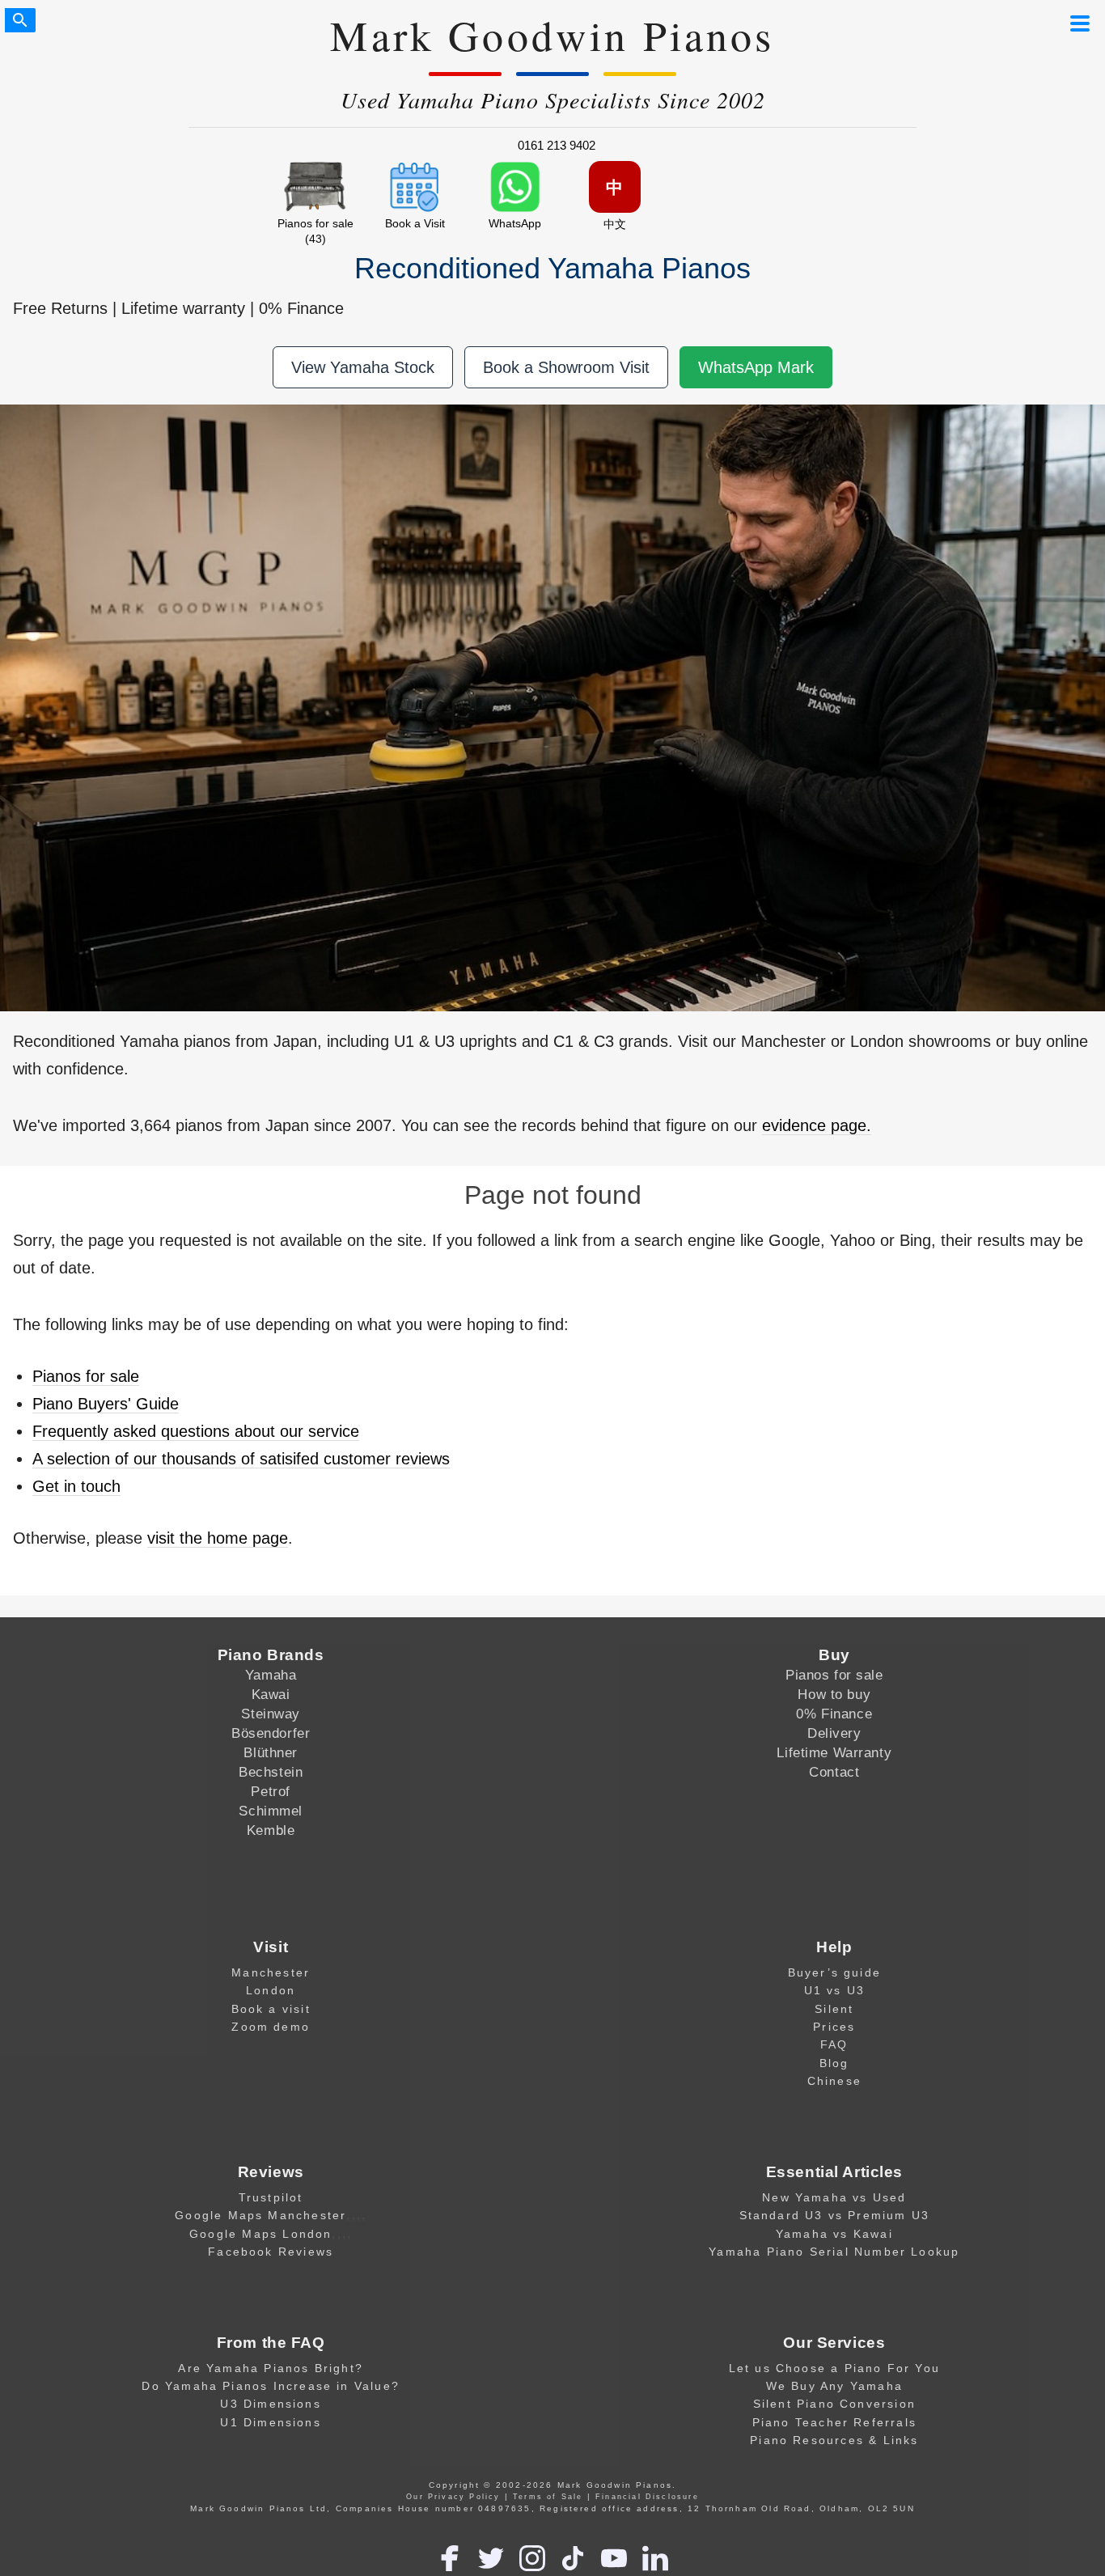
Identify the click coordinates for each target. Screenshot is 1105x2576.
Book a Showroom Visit (566, 367)
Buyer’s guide (834, 1972)
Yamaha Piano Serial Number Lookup (834, 2252)
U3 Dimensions (270, 2404)
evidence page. (817, 1125)
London (271, 1990)
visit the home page (218, 1538)
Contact (834, 1772)
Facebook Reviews (271, 2252)
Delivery (834, 1733)
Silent (834, 2009)
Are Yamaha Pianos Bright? (271, 2368)
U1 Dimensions (270, 2422)
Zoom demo (271, 2027)
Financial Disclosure (647, 2497)
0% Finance (834, 1714)
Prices (834, 2027)
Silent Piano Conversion (834, 2404)
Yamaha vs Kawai (834, 2234)
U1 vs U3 (835, 1990)
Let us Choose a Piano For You (834, 2368)
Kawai (271, 1694)
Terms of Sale (548, 2497)
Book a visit (271, 2009)
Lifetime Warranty (834, 1752)
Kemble (271, 1830)
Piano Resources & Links (834, 2440)
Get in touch (76, 1486)
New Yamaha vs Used (834, 2197)
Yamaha (271, 1675)
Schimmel (271, 1811)
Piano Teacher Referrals (834, 2422)
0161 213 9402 (557, 145)
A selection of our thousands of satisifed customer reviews (241, 1459)
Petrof (270, 1791)
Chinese (834, 2081)
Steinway (271, 1714)
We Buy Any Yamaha (834, 2386)
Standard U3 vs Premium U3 (835, 2215)
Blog (834, 2063)
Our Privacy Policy (453, 2497)
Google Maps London (260, 2234)
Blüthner (271, 1752)
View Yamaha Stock (363, 367)
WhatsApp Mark (756, 367)
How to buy (834, 1694)
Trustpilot (271, 2197)
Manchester (271, 1972)
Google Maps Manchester (260, 2215)
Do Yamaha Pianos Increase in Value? (271, 2386)
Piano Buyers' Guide (106, 1404)
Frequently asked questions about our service (196, 1431)
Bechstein (271, 1772)
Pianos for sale (86, 1376)
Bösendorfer (271, 1733)
